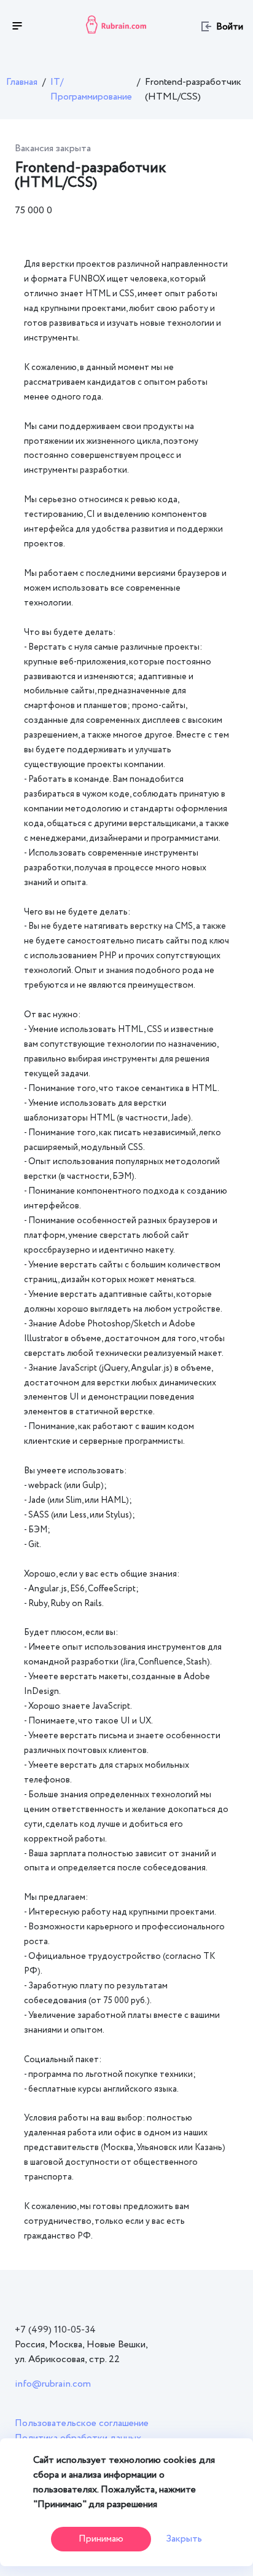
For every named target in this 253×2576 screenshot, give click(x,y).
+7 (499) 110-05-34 (55, 2330)
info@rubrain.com (53, 2384)
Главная (22, 82)
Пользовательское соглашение (82, 2423)
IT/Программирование (91, 89)
